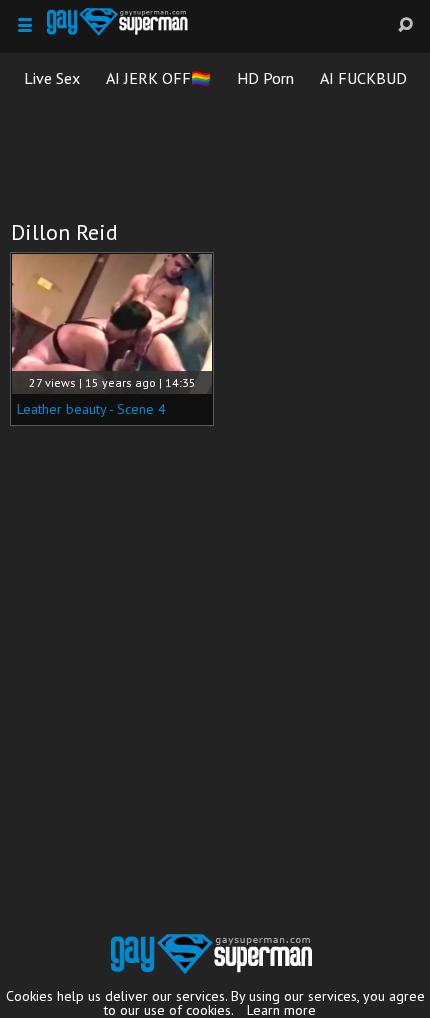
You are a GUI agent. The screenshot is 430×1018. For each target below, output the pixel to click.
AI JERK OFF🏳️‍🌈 (158, 78)
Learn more (281, 1010)
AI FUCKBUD (363, 78)
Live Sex (52, 78)
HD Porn (265, 78)
